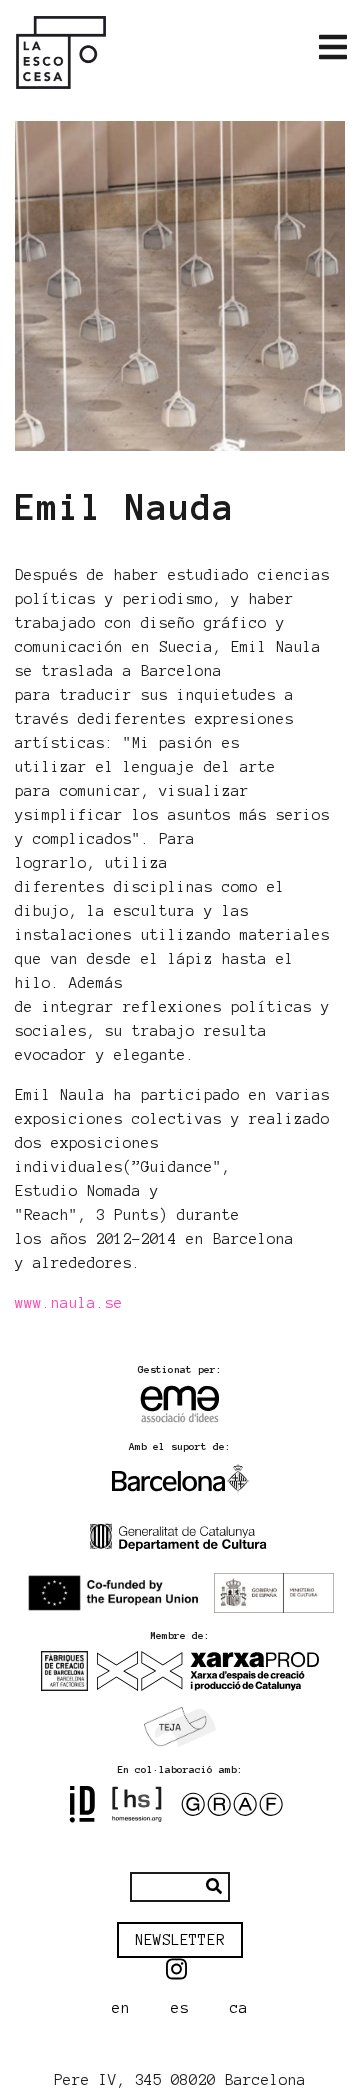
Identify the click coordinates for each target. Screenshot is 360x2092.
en (121, 2008)
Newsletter (180, 1940)
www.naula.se (69, 1303)
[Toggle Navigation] (333, 48)
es (180, 2008)
